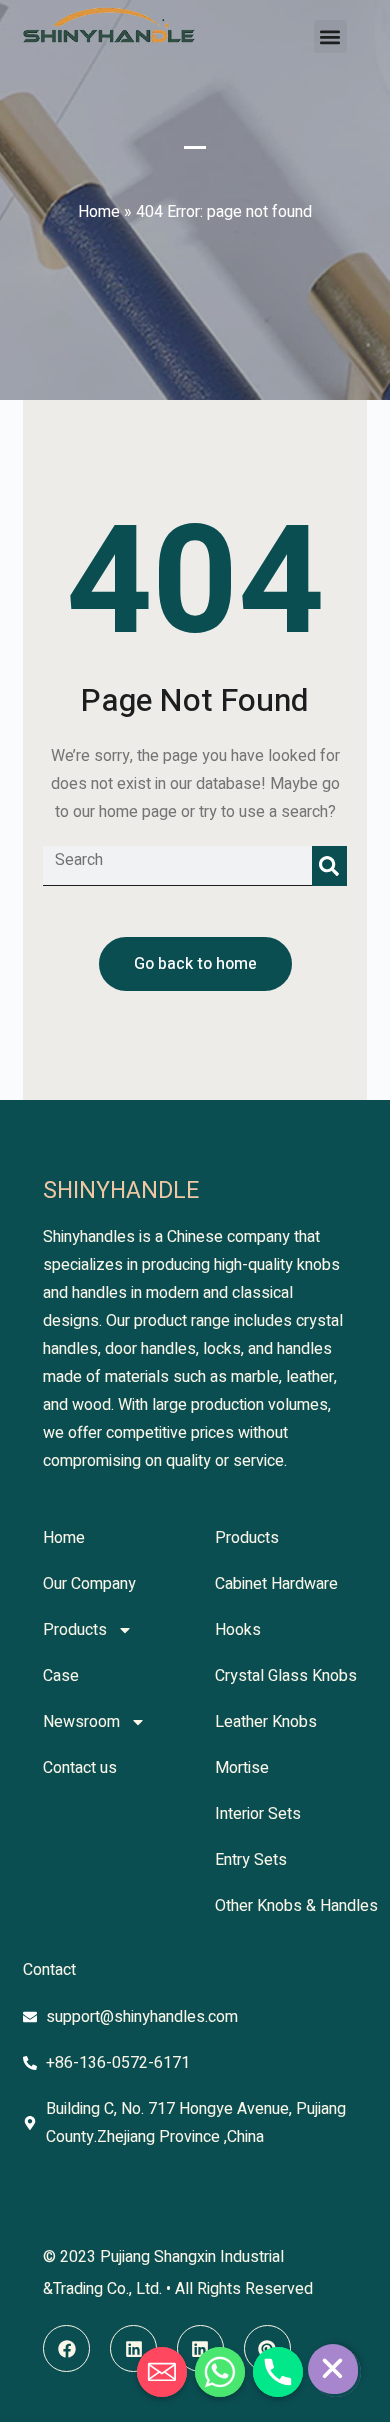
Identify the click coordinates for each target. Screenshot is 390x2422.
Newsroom (81, 1722)
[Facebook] (66, 2348)
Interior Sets (258, 1814)
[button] (330, 36)
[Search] (329, 866)
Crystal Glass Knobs (286, 1676)
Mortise (242, 1768)
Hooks (238, 1630)
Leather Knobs (266, 1722)
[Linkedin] (133, 2348)
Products (75, 1630)
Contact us (80, 1768)
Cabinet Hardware (276, 1584)
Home (99, 212)
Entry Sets (251, 1860)
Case (61, 1676)
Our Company (89, 1584)
